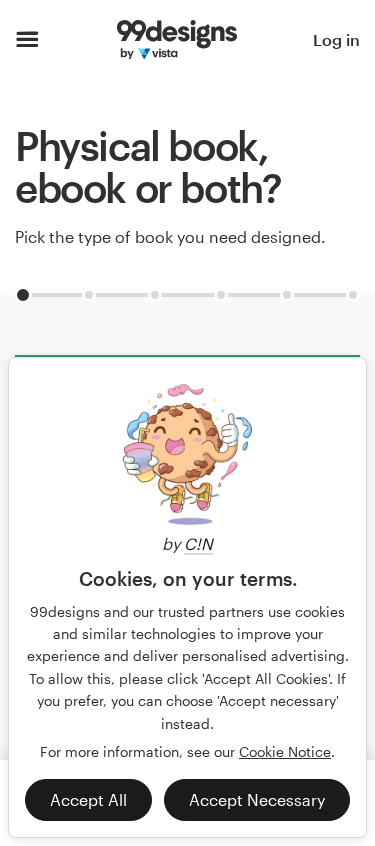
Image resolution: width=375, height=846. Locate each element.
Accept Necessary (257, 799)
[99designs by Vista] (176, 40)
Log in (336, 39)
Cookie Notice (285, 751)
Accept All (88, 799)
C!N (198, 543)
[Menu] (27, 40)
